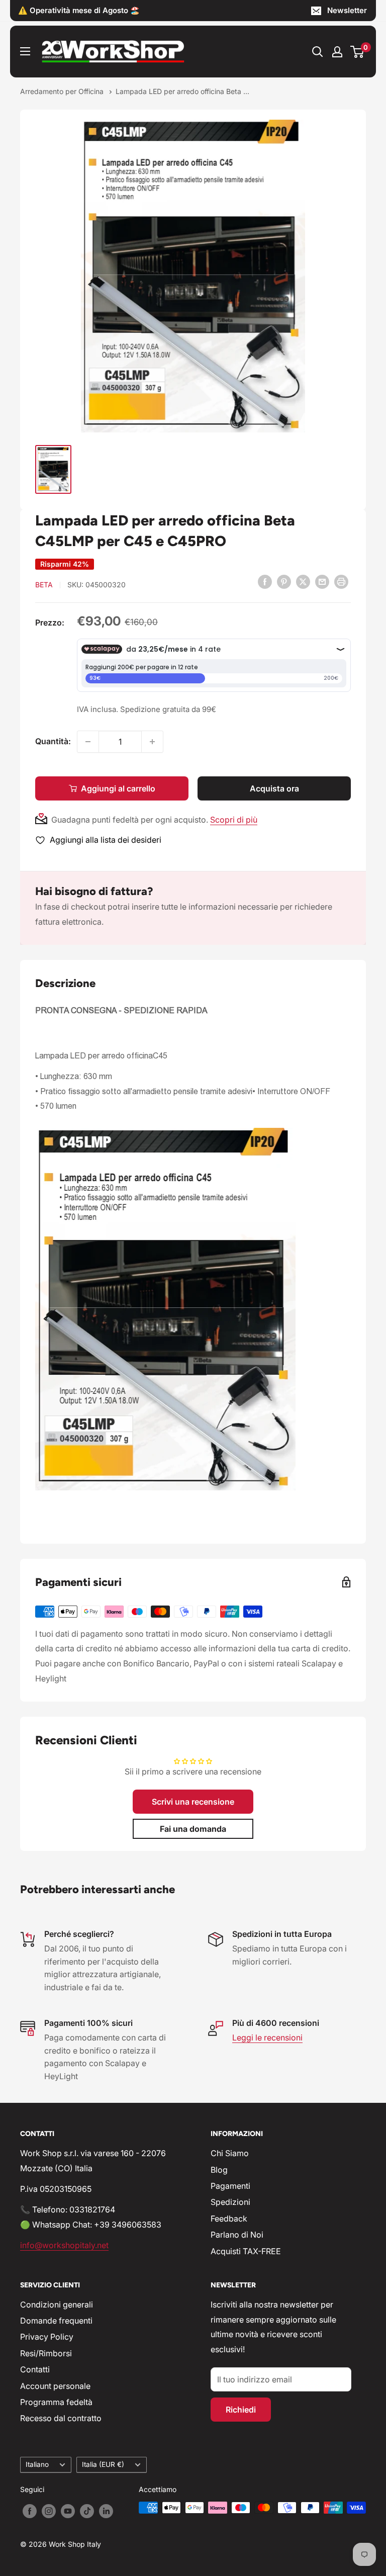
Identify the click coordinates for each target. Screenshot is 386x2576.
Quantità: (53, 741)
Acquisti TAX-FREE (246, 2251)
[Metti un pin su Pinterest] (284, 581)
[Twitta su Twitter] (303, 581)
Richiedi (241, 2410)
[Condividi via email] (322, 581)
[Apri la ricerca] (318, 52)
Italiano (37, 2464)
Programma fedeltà (56, 2402)
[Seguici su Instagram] (49, 2511)
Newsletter (347, 10)
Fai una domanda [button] (193, 1829)
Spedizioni (230, 2202)
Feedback (229, 2218)
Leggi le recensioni (267, 2037)
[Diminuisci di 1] (88, 742)
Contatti (35, 2369)
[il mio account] (337, 52)
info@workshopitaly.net (64, 2245)
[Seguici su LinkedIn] (106, 2511)
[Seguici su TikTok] (87, 2511)
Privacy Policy (47, 2337)
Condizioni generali (57, 2304)
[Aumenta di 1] (152, 742)
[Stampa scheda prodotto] (341, 581)
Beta (44, 585)
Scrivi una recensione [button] (193, 1802)
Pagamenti (230, 2186)
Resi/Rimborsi (46, 2353)
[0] (358, 52)
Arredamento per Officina (63, 91)
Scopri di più (234, 820)
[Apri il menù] (25, 51)
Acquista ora (274, 788)
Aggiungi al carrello (118, 788)
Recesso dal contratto (61, 2418)
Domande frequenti (56, 2321)
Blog (219, 2170)
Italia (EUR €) (103, 2464)
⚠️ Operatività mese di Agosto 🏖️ (79, 10)
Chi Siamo (230, 2153)
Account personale (55, 2386)
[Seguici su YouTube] (68, 2511)
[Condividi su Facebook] (265, 581)
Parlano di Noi (237, 2235)
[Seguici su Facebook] (30, 2511)
